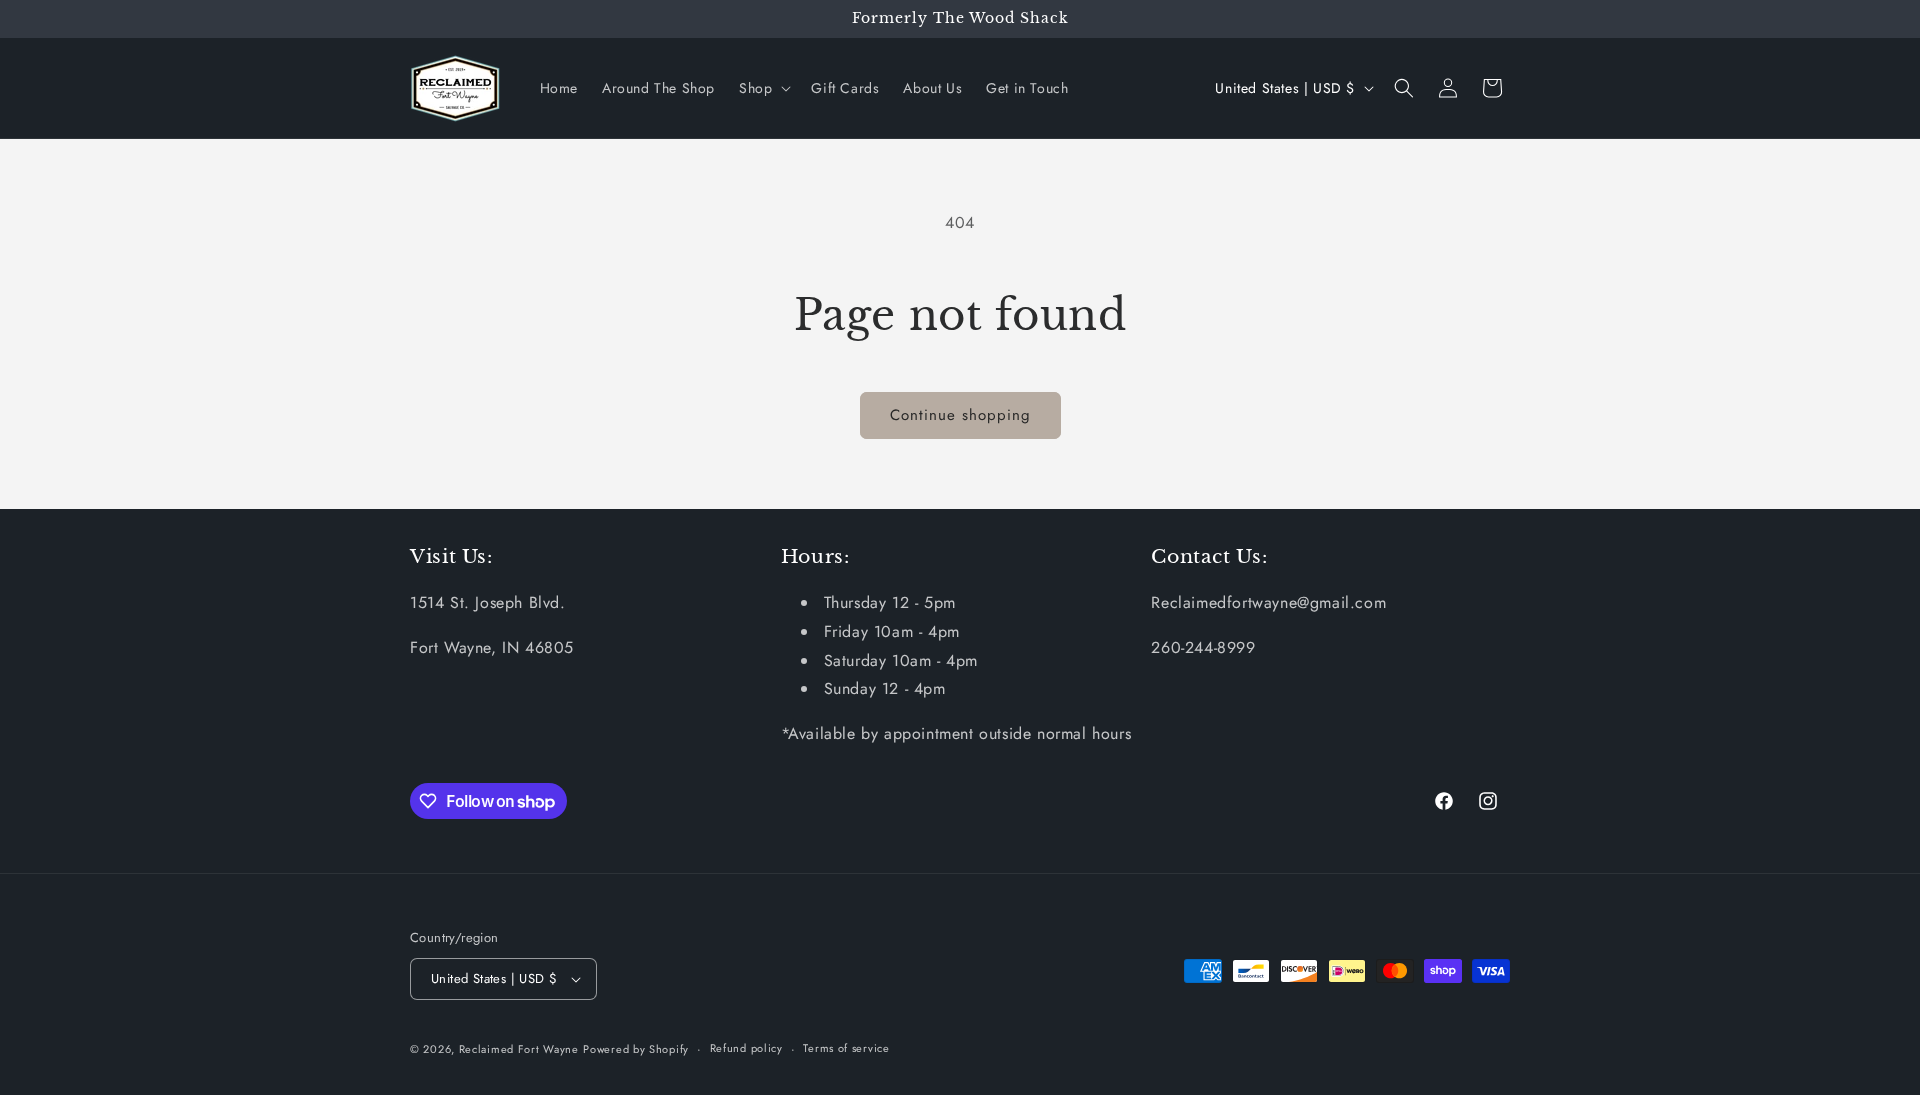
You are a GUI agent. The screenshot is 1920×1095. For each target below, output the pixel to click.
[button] (763, 88)
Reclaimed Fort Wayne (519, 1049)
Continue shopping (960, 415)
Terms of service (846, 1048)
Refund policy (746, 1048)
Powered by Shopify (636, 1049)
